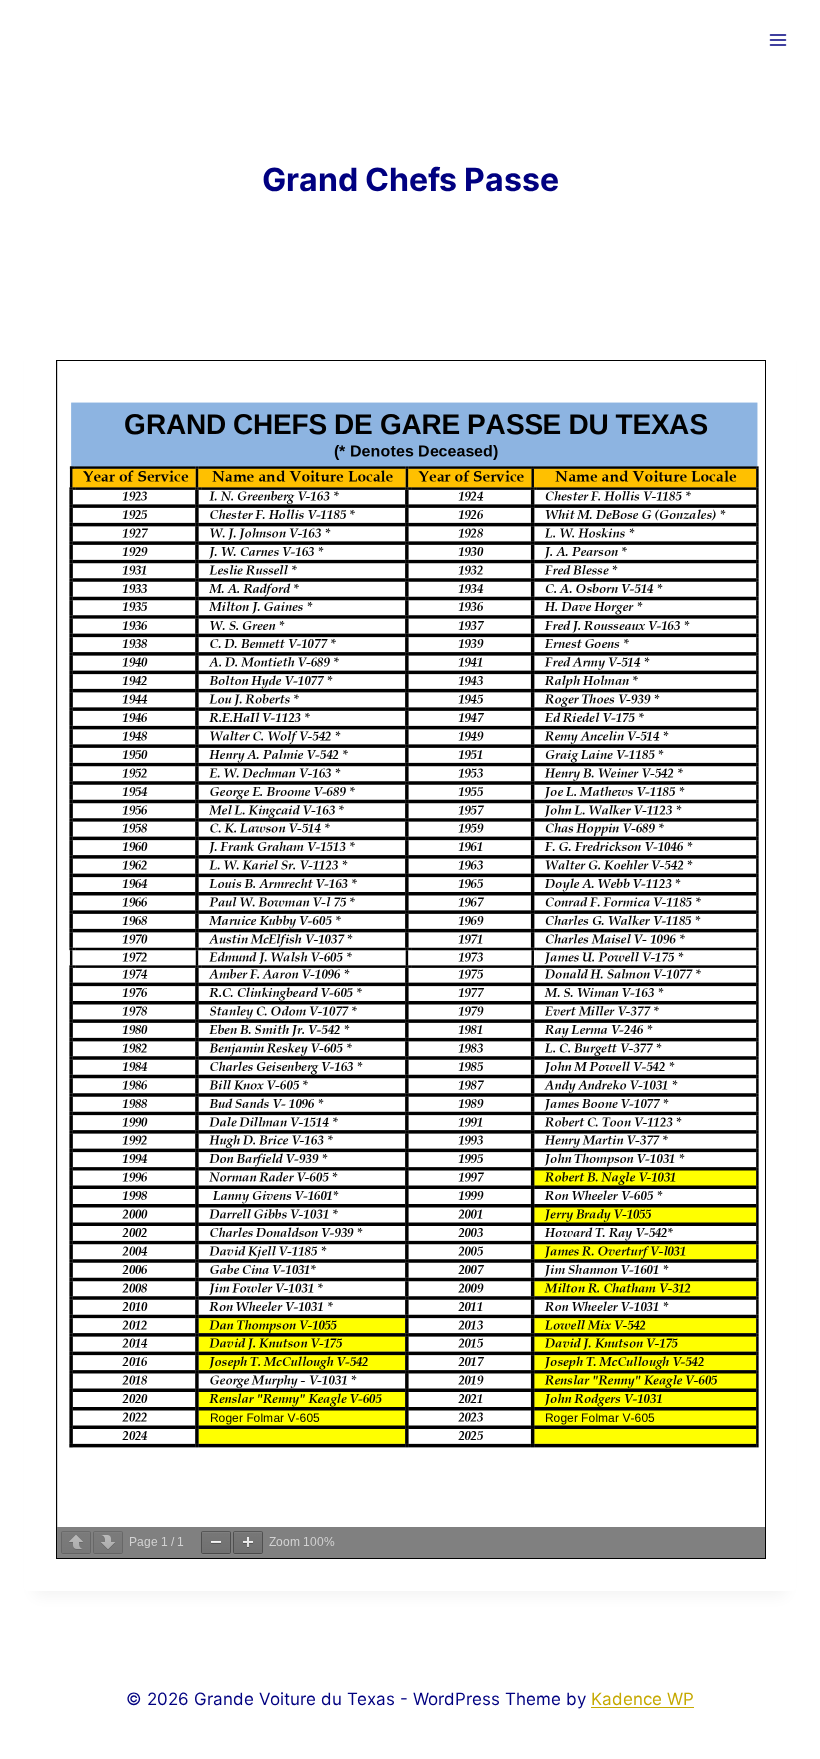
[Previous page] (76, 1542)
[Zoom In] (248, 1542)
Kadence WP (642, 1699)
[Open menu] (777, 39)
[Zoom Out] (216, 1542)
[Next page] (108, 1542)
